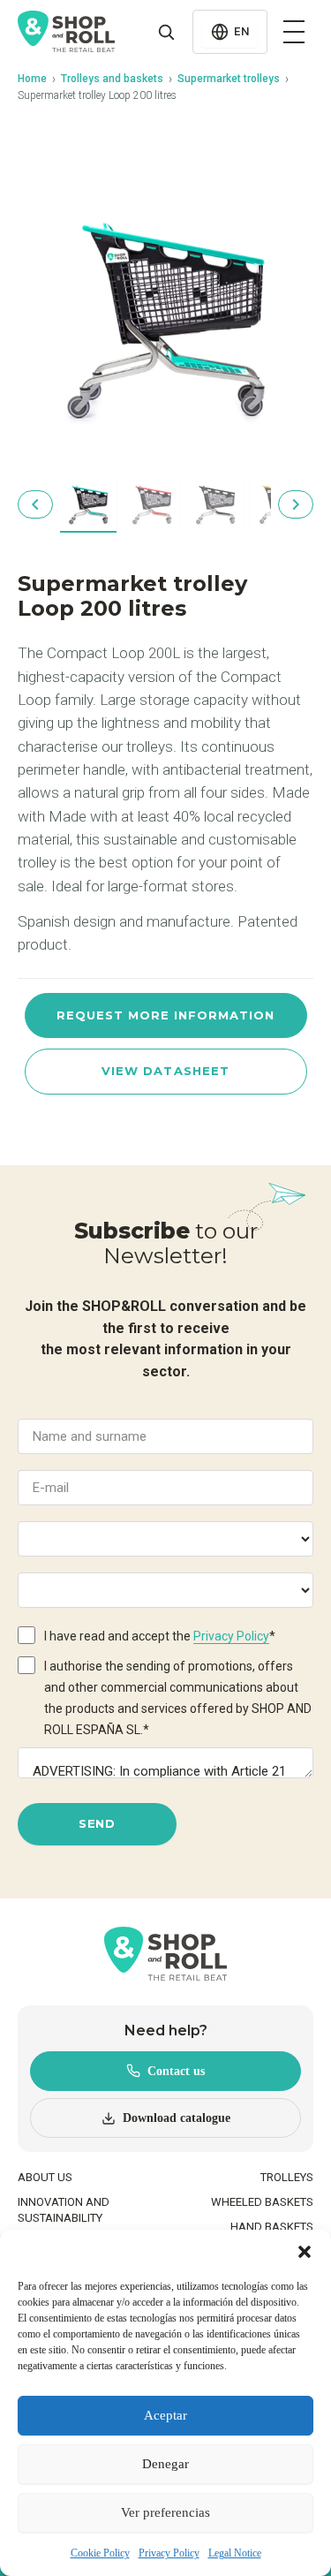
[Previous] (35, 504)
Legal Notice (235, 2553)
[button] (305, 2252)
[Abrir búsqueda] (166, 32)
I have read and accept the (160, 1636)
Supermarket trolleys (229, 79)
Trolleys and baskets (112, 79)
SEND (97, 1823)
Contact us (176, 2071)
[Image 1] (88, 504)
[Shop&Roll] (66, 32)
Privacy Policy (169, 2553)
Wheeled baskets (262, 2202)
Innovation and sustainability (64, 2210)
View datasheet (165, 1071)
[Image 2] (152, 504)
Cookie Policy (100, 2553)
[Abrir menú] (294, 32)
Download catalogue (177, 2118)
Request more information (166, 1015)
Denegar (165, 2464)
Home (32, 79)
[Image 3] (215, 504)
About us (45, 2177)
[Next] (296, 504)
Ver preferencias (165, 2512)
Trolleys (287, 2177)
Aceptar (165, 2415)
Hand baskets (272, 2227)
